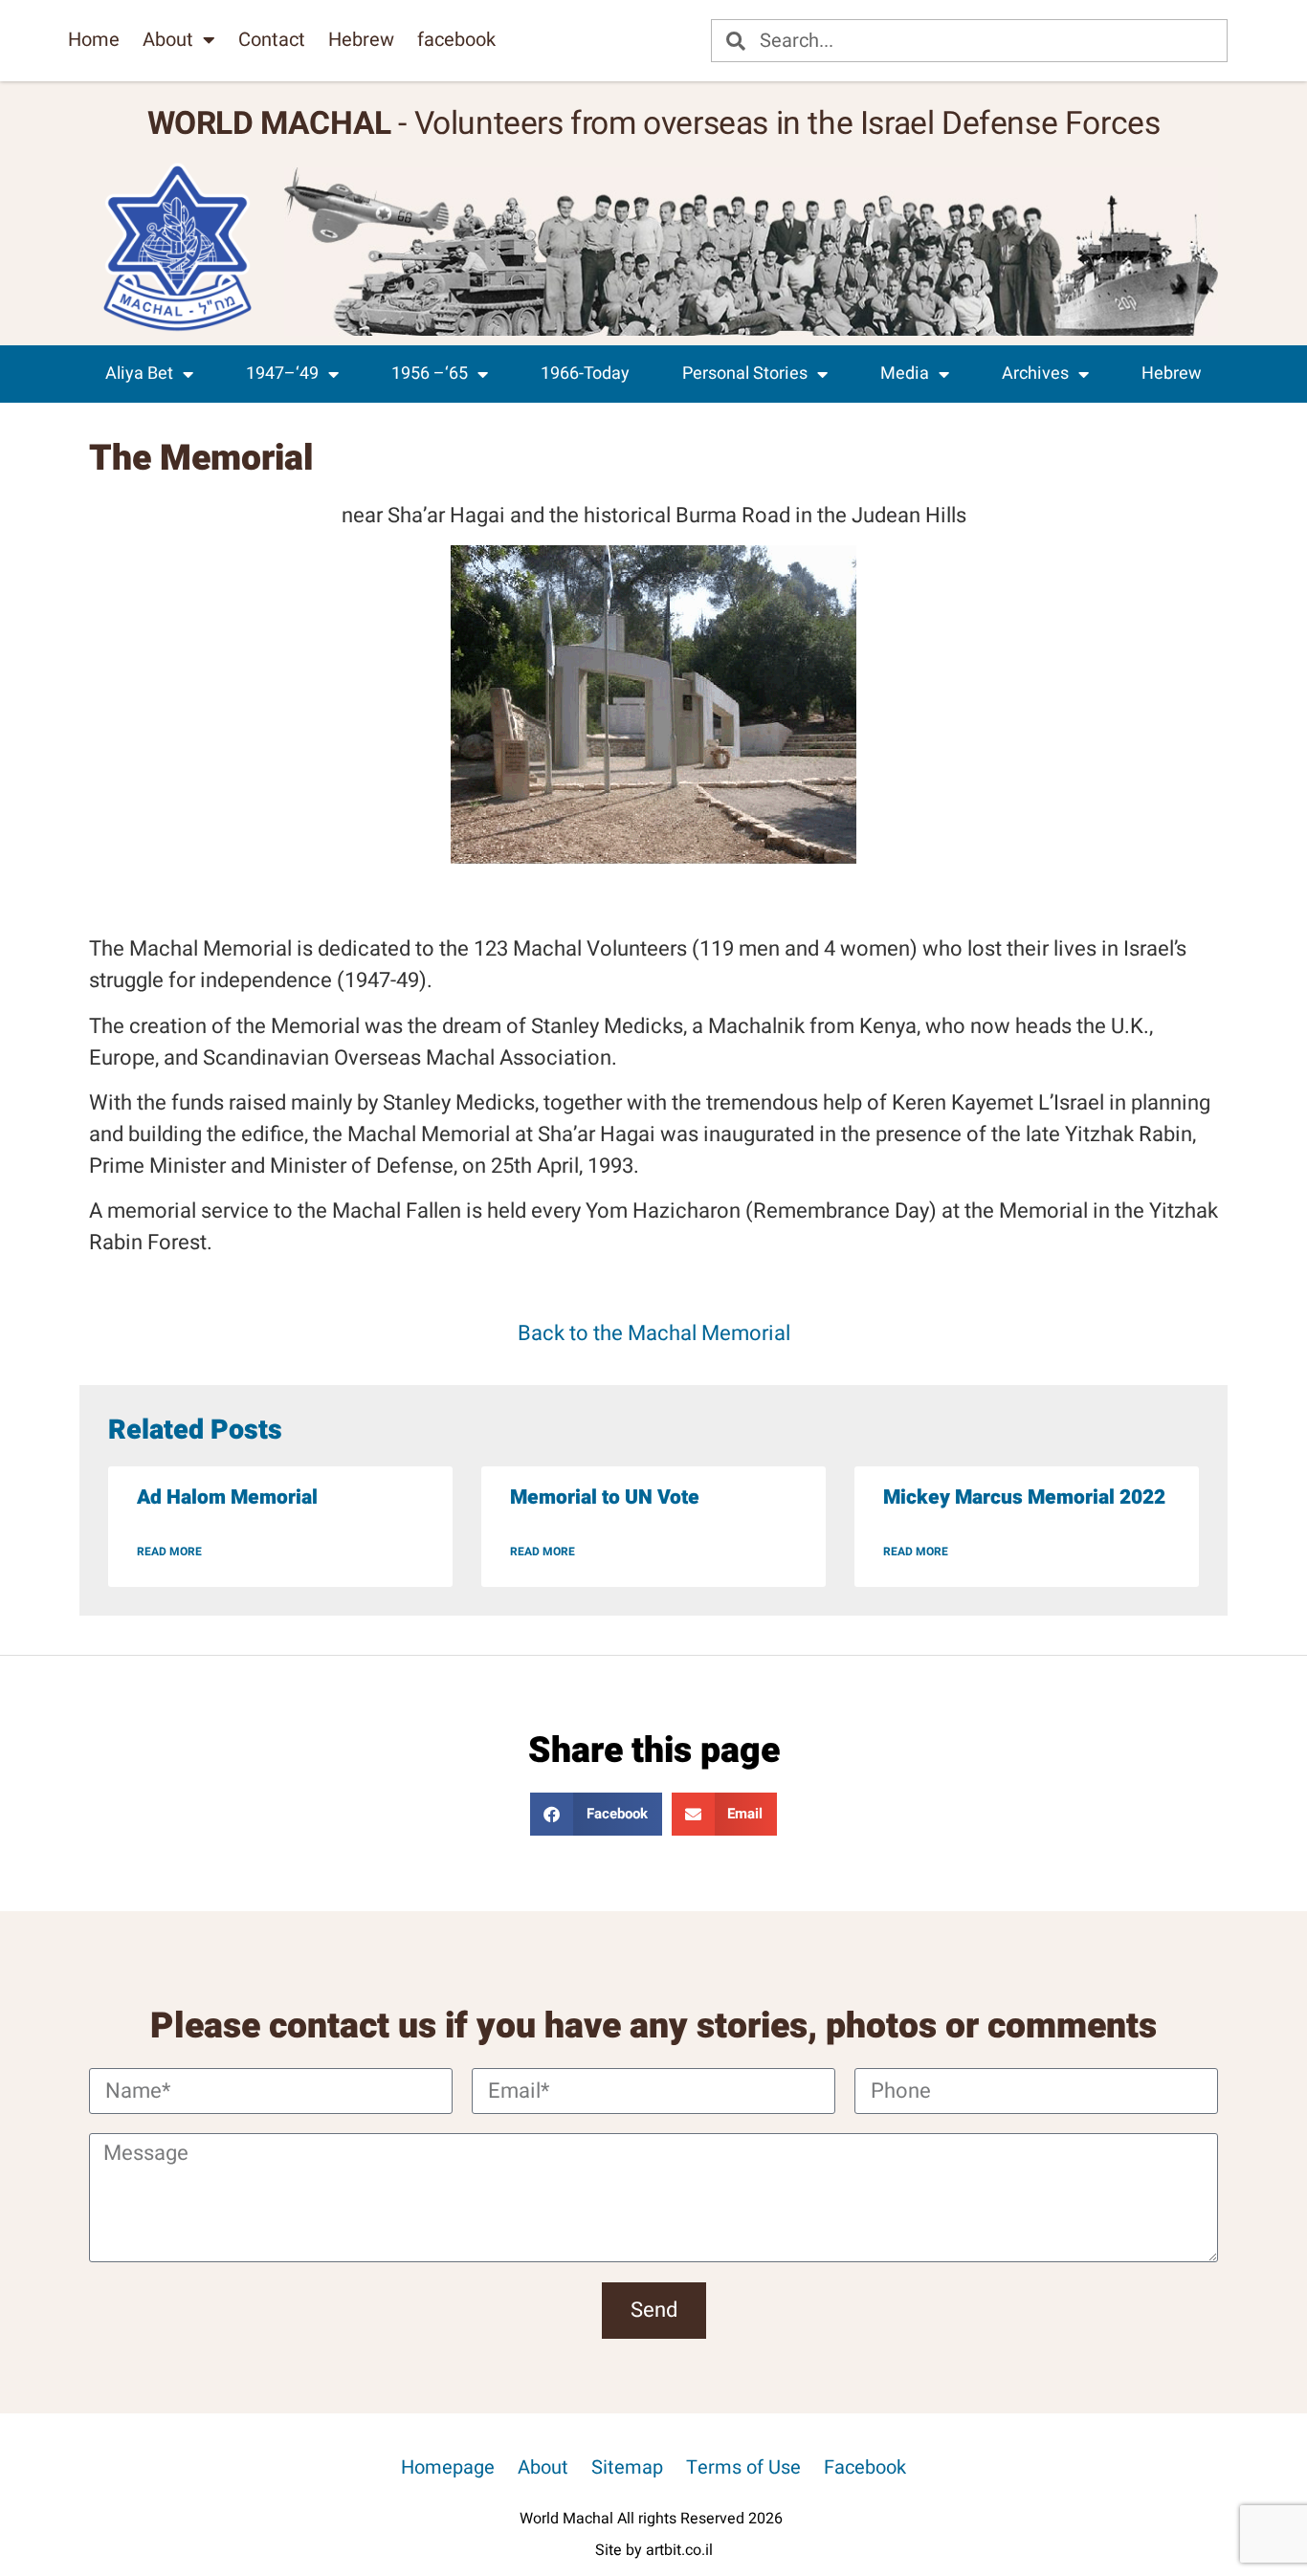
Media (905, 374)
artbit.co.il (679, 2550)
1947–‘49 (282, 374)
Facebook (865, 2467)
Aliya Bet (139, 374)
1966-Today (585, 374)
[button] (596, 1814)
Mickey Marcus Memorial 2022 (1024, 1497)
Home (94, 40)
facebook (456, 40)
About (168, 40)
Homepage (448, 2467)
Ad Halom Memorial (227, 1497)
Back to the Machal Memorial (654, 1333)
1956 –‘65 (430, 374)
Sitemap (627, 2467)
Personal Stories (745, 374)
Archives (1035, 374)
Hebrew (361, 40)
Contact (272, 40)
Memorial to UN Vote (605, 1497)
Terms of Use (743, 2467)
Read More (169, 1552)
